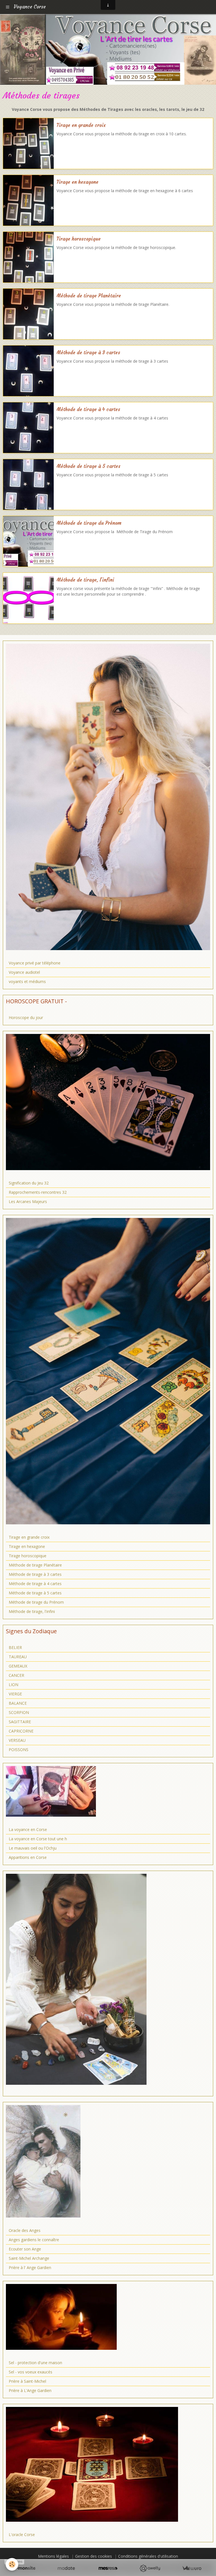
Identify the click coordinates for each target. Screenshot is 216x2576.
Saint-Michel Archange (29, 2258)
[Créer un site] (24, 2568)
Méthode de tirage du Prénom (89, 523)
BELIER (15, 1647)
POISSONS (19, 1750)
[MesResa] (108, 2568)
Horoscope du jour (26, 1017)
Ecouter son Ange (25, 2249)
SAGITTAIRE (20, 1722)
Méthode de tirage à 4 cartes (88, 409)
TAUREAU (18, 1657)
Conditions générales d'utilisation (148, 2556)
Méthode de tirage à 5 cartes (88, 466)
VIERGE (15, 1694)
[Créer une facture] (192, 2568)
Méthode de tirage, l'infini (85, 580)
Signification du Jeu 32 (29, 1183)
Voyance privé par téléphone (35, 963)
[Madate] (66, 2568)
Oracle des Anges (25, 2230)
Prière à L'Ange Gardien (30, 2390)
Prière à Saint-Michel (27, 2381)
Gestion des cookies (94, 2556)
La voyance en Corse (28, 1829)
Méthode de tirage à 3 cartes (88, 353)
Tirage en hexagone (77, 182)
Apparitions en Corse (28, 1857)
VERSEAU (17, 1740)
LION (13, 1685)
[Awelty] (150, 2568)
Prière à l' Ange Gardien (30, 2268)
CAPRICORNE (21, 1731)
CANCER (16, 1675)
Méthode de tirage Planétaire (89, 296)
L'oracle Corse (22, 2535)
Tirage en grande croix (81, 125)
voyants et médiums (27, 981)
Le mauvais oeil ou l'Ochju (33, 1848)
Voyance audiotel (24, 972)
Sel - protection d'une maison (35, 2363)
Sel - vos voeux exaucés (31, 2372)
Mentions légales (53, 2556)
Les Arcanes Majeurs (28, 1201)
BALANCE (18, 1703)
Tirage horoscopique (79, 239)
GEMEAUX (18, 1666)
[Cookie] (12, 2564)
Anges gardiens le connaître (34, 2240)
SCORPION (19, 1712)
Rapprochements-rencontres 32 (38, 1192)
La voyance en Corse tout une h (38, 1839)
